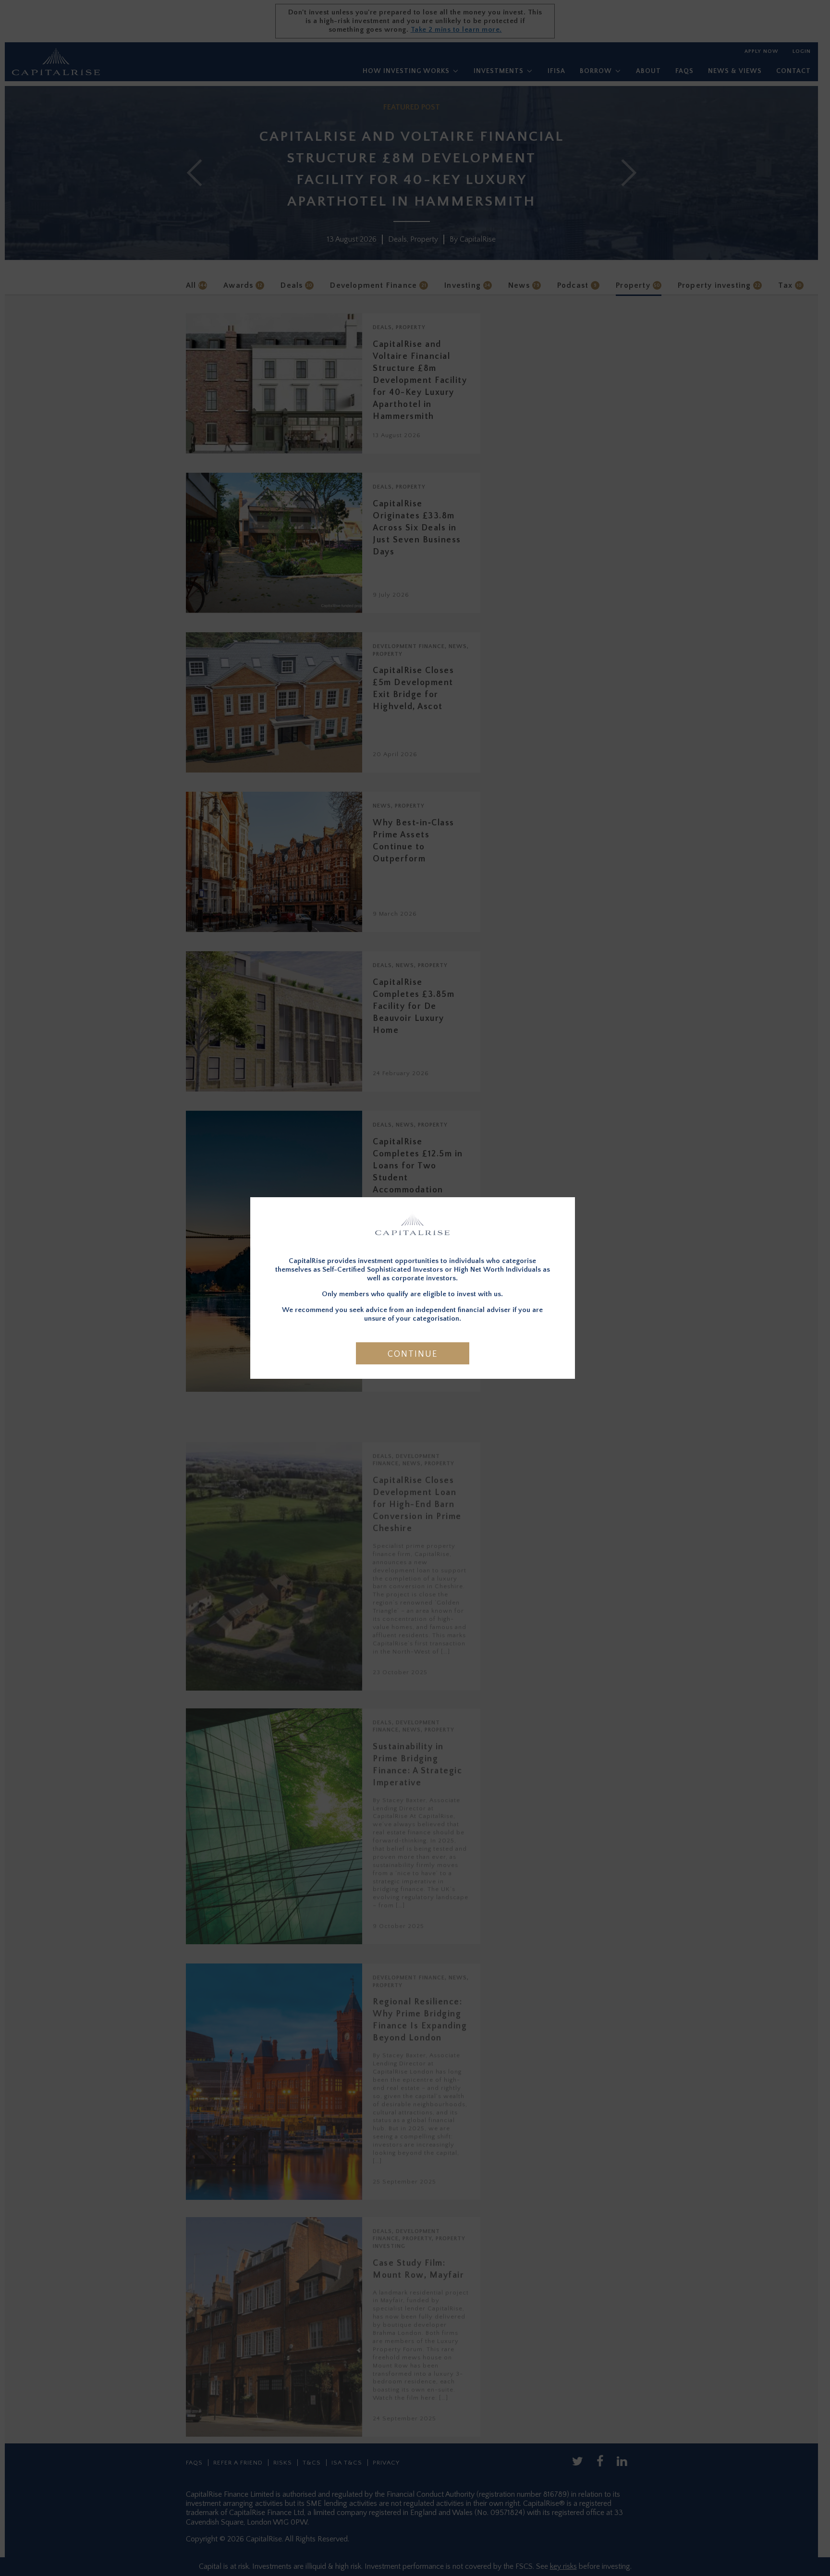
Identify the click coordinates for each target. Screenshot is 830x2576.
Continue (413, 1354)
